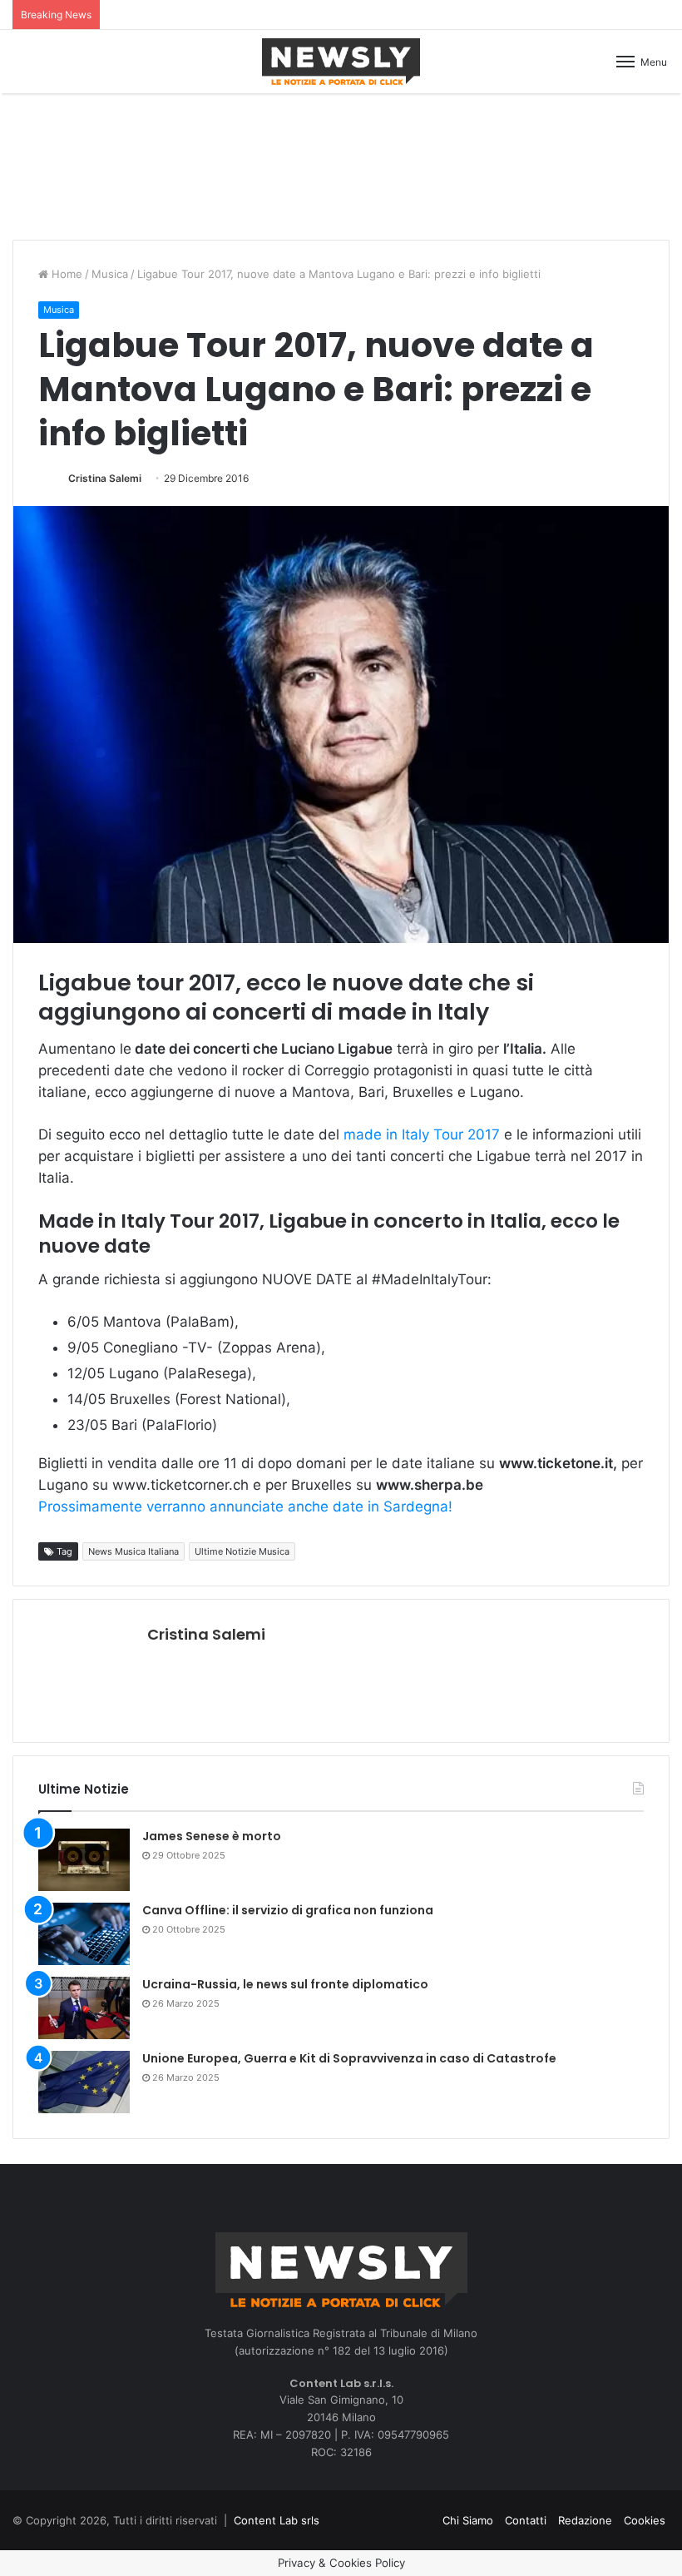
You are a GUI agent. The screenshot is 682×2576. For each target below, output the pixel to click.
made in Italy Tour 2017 (424, 1134)
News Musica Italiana (133, 1551)
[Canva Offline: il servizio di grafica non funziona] (84, 1934)
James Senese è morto (212, 1836)
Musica (110, 274)
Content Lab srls (277, 2520)
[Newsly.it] (341, 62)
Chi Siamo (468, 2520)
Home (65, 274)
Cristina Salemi (105, 478)
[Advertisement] (341, 164)
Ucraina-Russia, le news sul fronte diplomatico (285, 1984)
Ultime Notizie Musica (242, 1551)
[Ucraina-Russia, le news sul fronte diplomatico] (84, 2008)
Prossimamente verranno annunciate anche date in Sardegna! (245, 1506)
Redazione (585, 2520)
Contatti (526, 2520)
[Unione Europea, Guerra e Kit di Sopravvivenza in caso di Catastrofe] (84, 2082)
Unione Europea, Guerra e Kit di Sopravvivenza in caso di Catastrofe (349, 2058)
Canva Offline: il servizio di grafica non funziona (288, 1910)
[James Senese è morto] (84, 1860)
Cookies (645, 2520)
